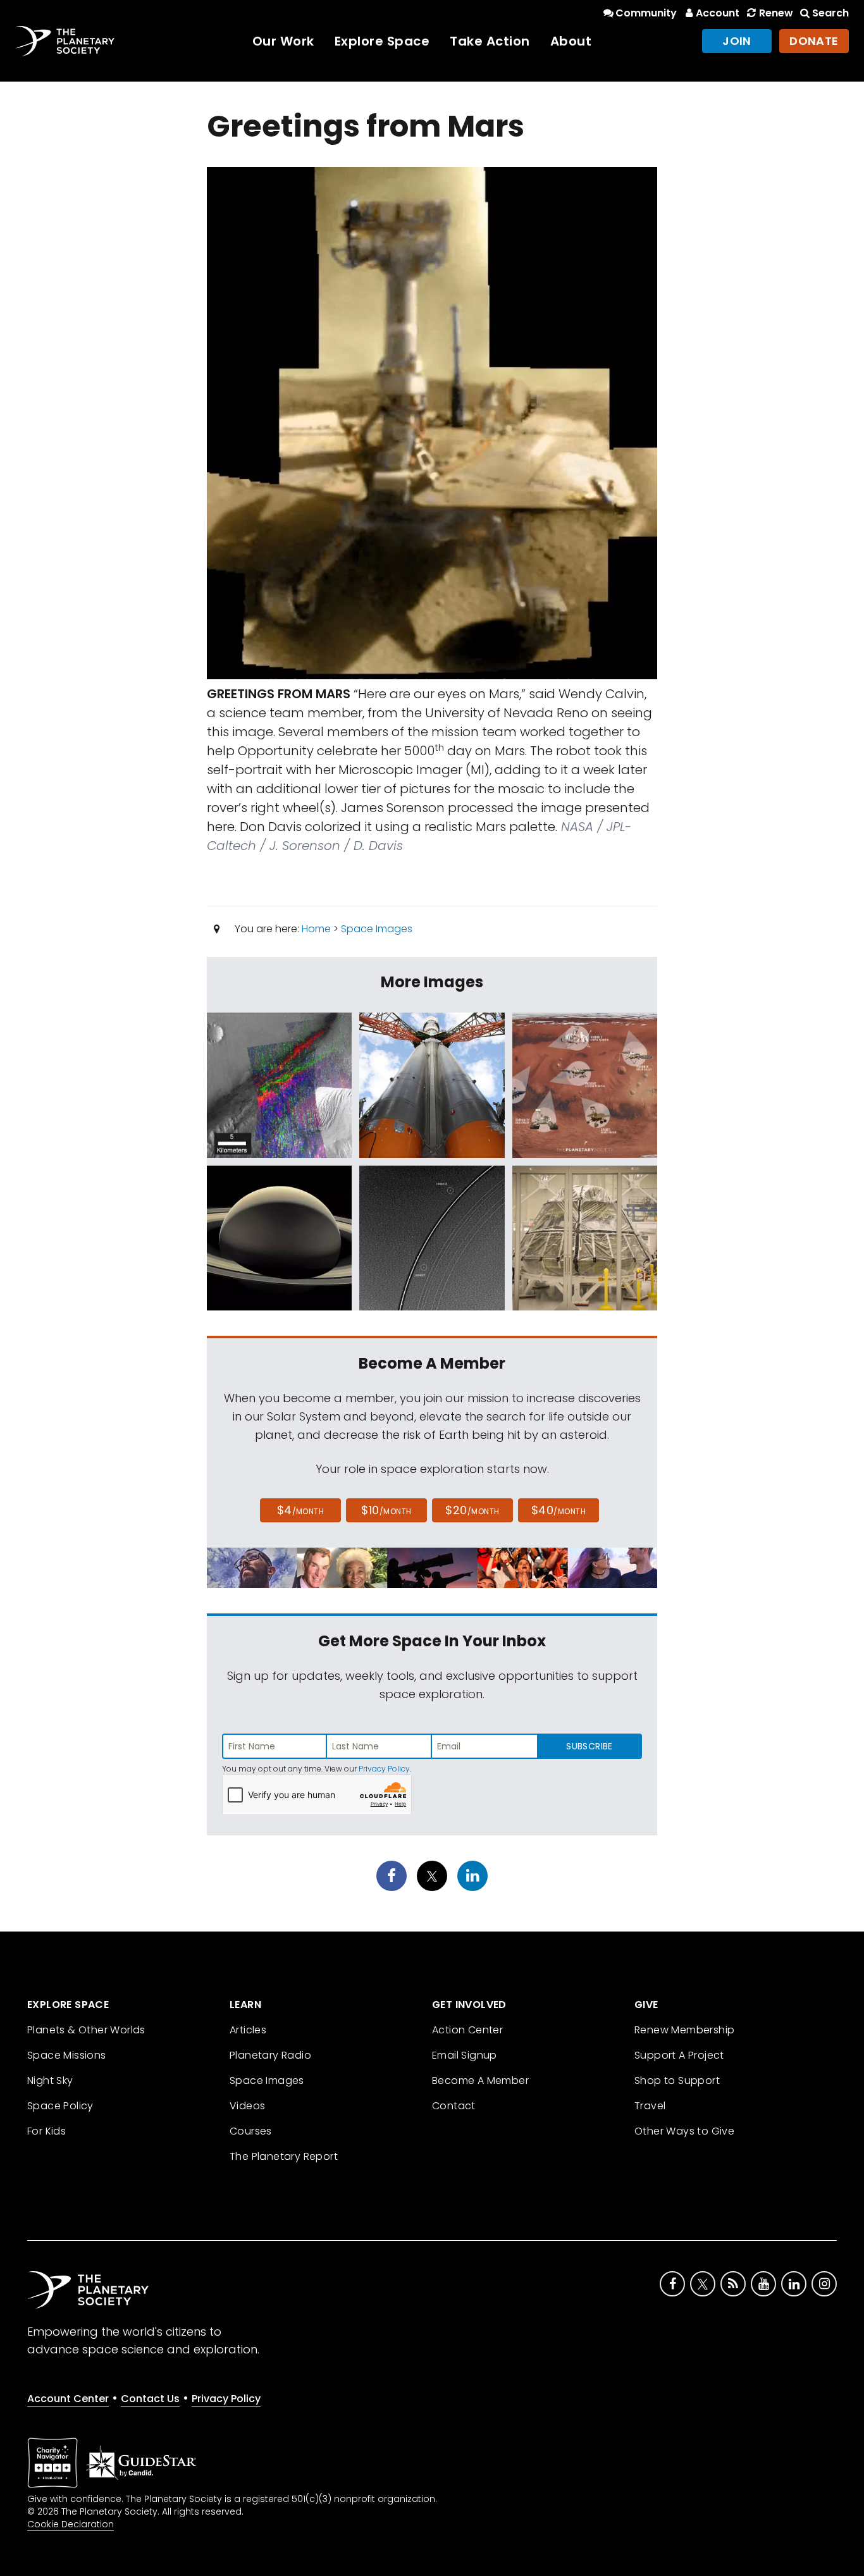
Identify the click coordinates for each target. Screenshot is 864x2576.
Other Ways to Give (684, 2131)
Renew (776, 13)
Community (646, 13)
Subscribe (589, 1746)
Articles (248, 2030)
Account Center (68, 2399)
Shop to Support (677, 2080)
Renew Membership (684, 2030)
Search (830, 13)
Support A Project (679, 2055)
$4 (301, 1510)
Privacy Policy (384, 1769)
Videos (247, 2106)
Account (718, 13)
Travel (650, 2106)
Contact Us (150, 2399)
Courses (251, 2131)
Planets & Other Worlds (86, 2030)
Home (316, 929)
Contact (454, 2106)
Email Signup (465, 2055)
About (571, 41)
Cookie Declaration (71, 2524)
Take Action (490, 41)
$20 (472, 1510)
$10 (386, 1510)
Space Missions (67, 2055)
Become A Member (480, 2080)
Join (737, 41)
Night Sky (50, 2080)
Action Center (467, 2030)
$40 (559, 1510)
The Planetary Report (284, 2156)
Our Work (283, 41)
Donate (814, 41)
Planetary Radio (270, 2055)
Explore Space (382, 41)
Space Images (377, 929)
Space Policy (60, 2106)
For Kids (46, 2131)
